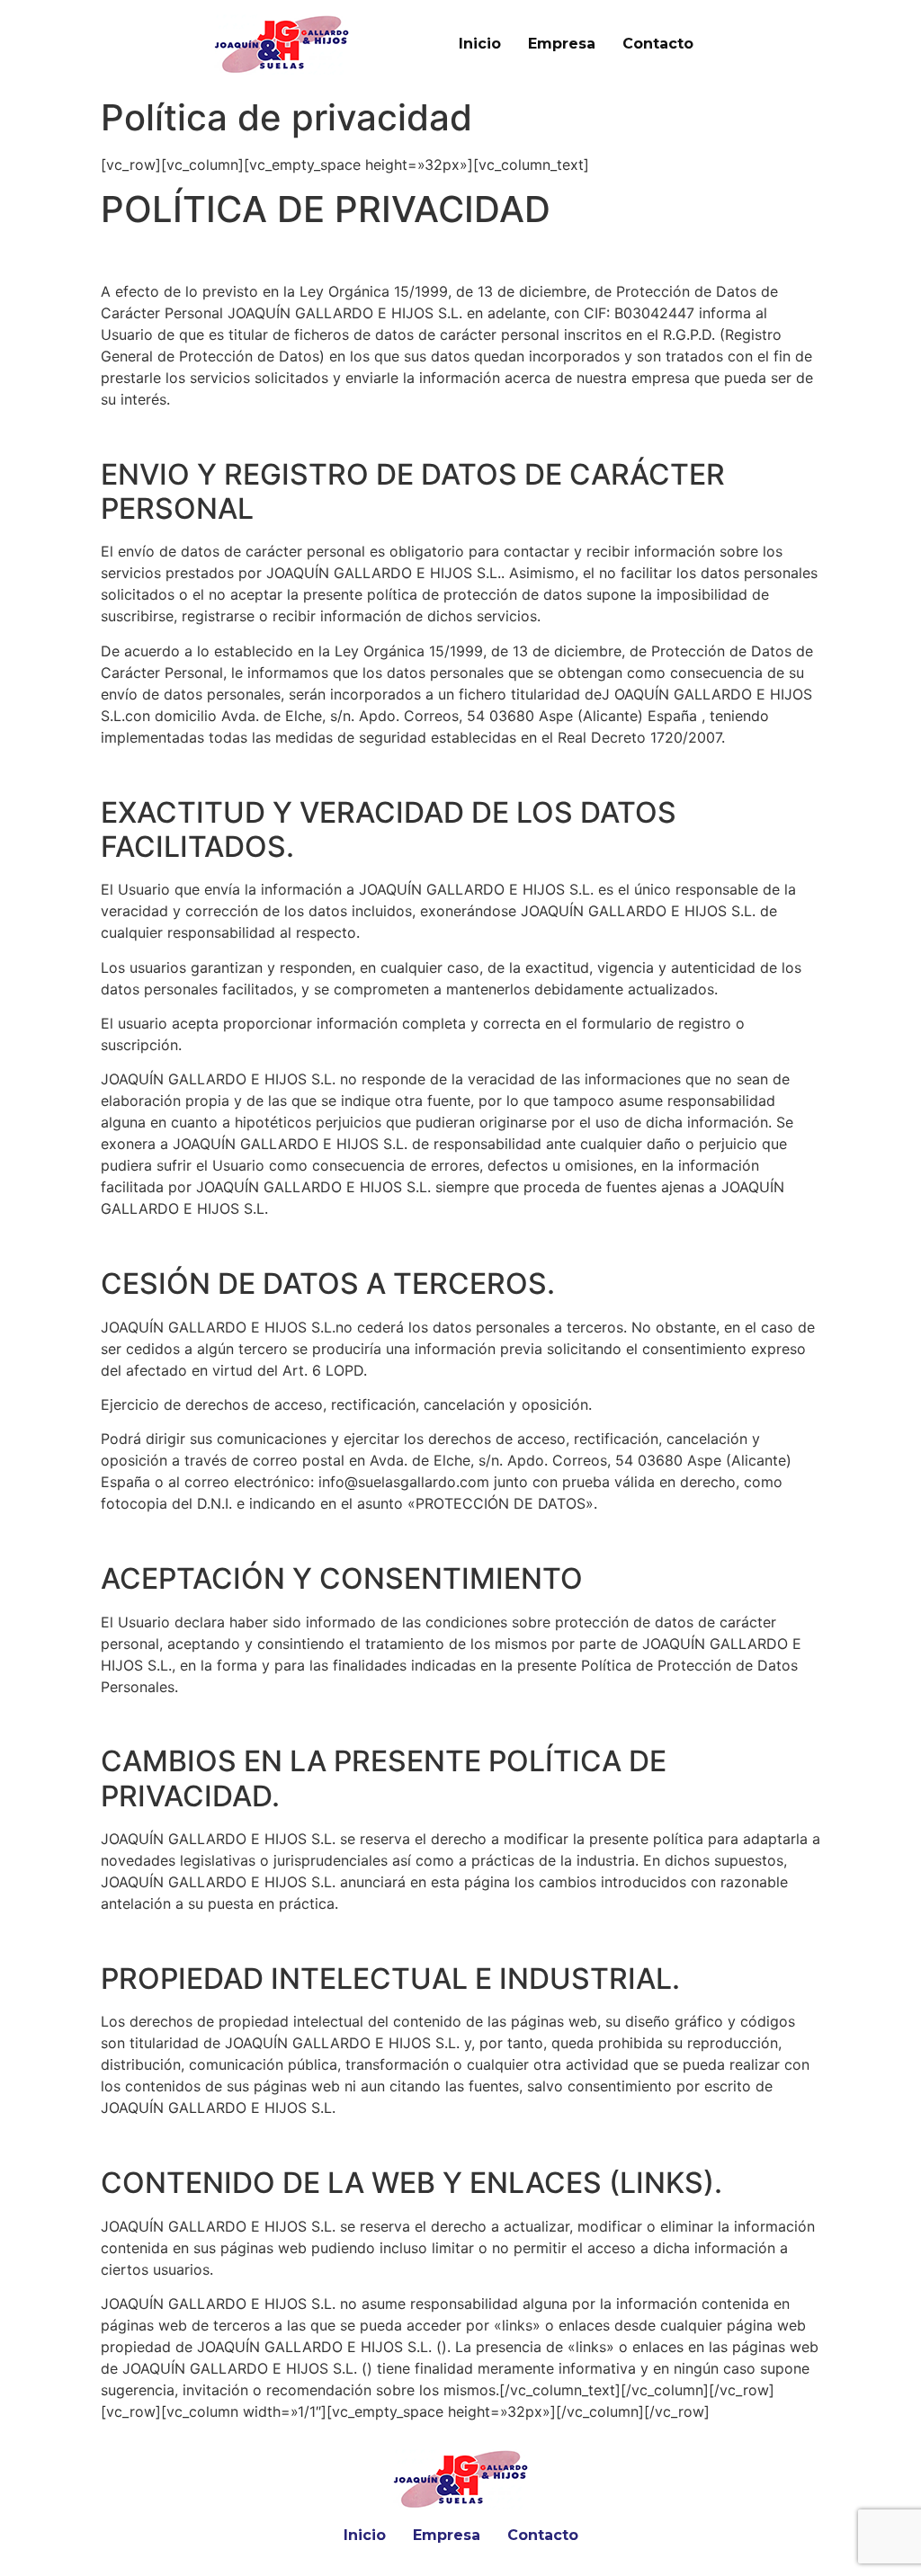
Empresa (562, 44)
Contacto (658, 44)
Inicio (480, 44)
